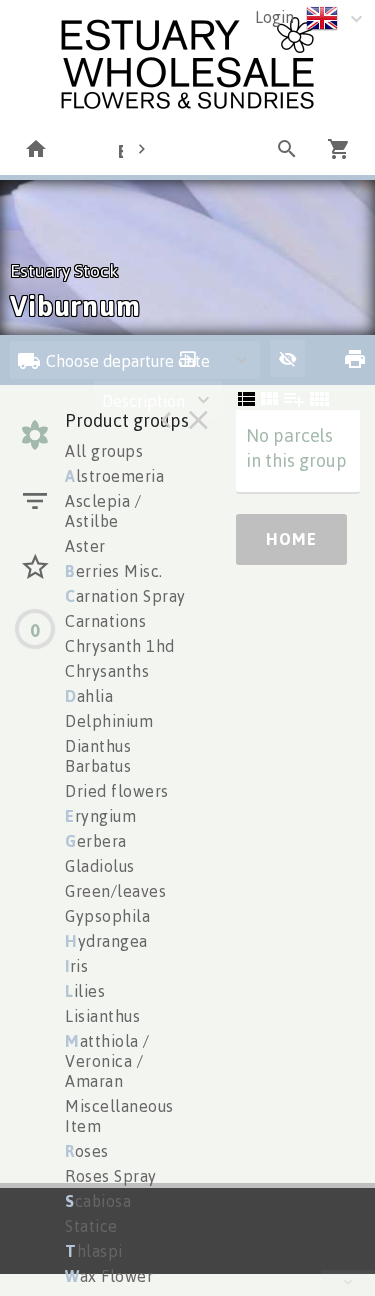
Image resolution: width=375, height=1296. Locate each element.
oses (87, 1151)
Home (291, 539)
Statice (91, 1226)
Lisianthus (102, 1016)
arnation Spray (125, 596)
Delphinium (109, 721)
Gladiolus (100, 866)
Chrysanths (107, 671)
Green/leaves (115, 891)
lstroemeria (114, 476)
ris (76, 966)
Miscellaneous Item (119, 1116)
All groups (104, 451)
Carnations (105, 621)
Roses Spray (111, 1176)
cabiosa (98, 1201)
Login (274, 17)
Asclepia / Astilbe (103, 511)
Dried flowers (117, 791)
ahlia (89, 696)
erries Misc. (114, 571)
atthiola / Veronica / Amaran (107, 1061)
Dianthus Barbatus (98, 756)
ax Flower (109, 1276)
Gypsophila (107, 916)
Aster (85, 546)
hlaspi (94, 1251)
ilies (85, 991)
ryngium (100, 816)
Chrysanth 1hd (120, 646)
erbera (96, 841)
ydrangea (106, 941)
